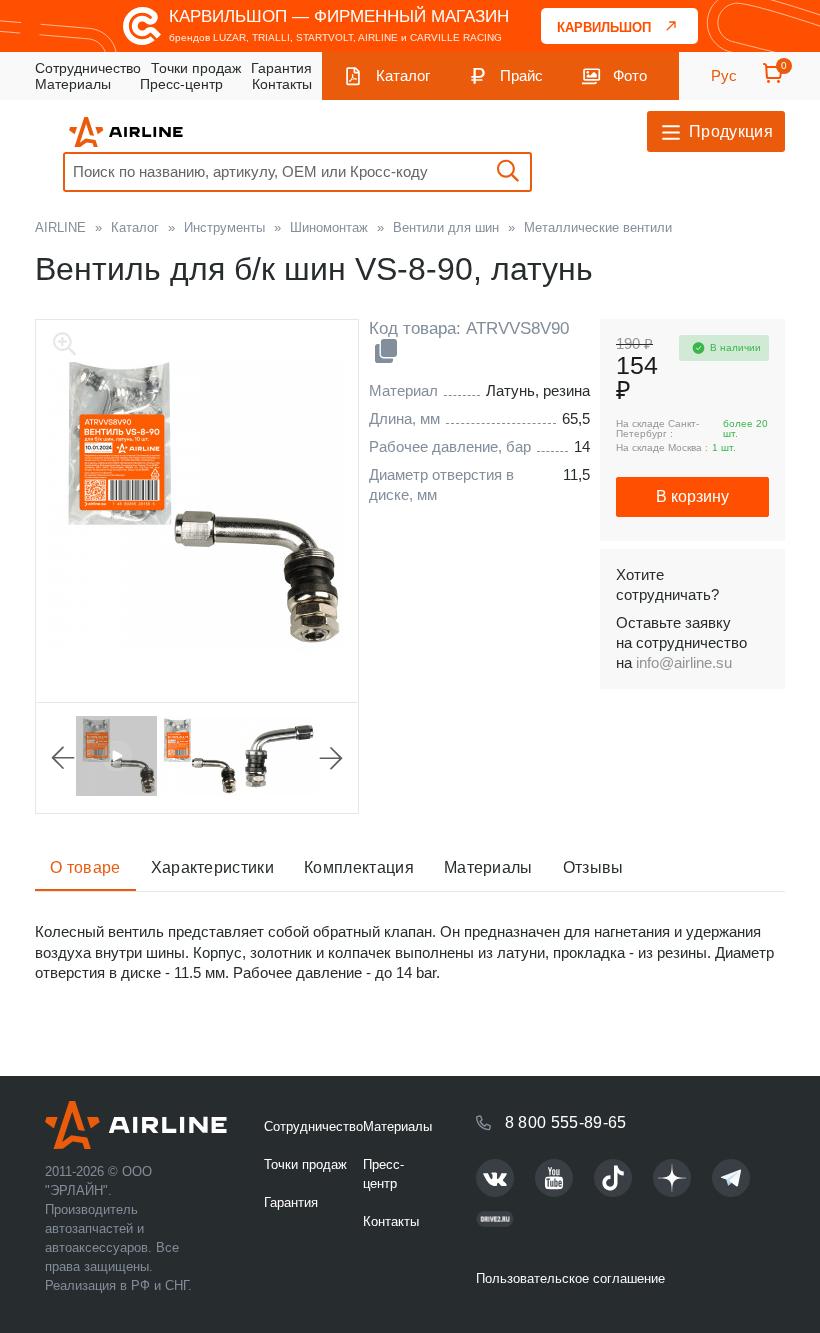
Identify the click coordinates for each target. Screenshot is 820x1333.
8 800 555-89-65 (566, 1122)
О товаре (85, 867)
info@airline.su (684, 662)
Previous (63, 758)
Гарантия (281, 68)
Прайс (521, 75)
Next (331, 758)
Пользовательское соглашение (570, 1278)
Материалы (73, 84)
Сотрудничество (88, 68)
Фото (630, 75)
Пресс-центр (181, 84)
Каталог (403, 75)
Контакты (282, 84)
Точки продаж (196, 68)
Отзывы (593, 867)
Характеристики (212, 867)
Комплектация (359, 867)
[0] (773, 79)
